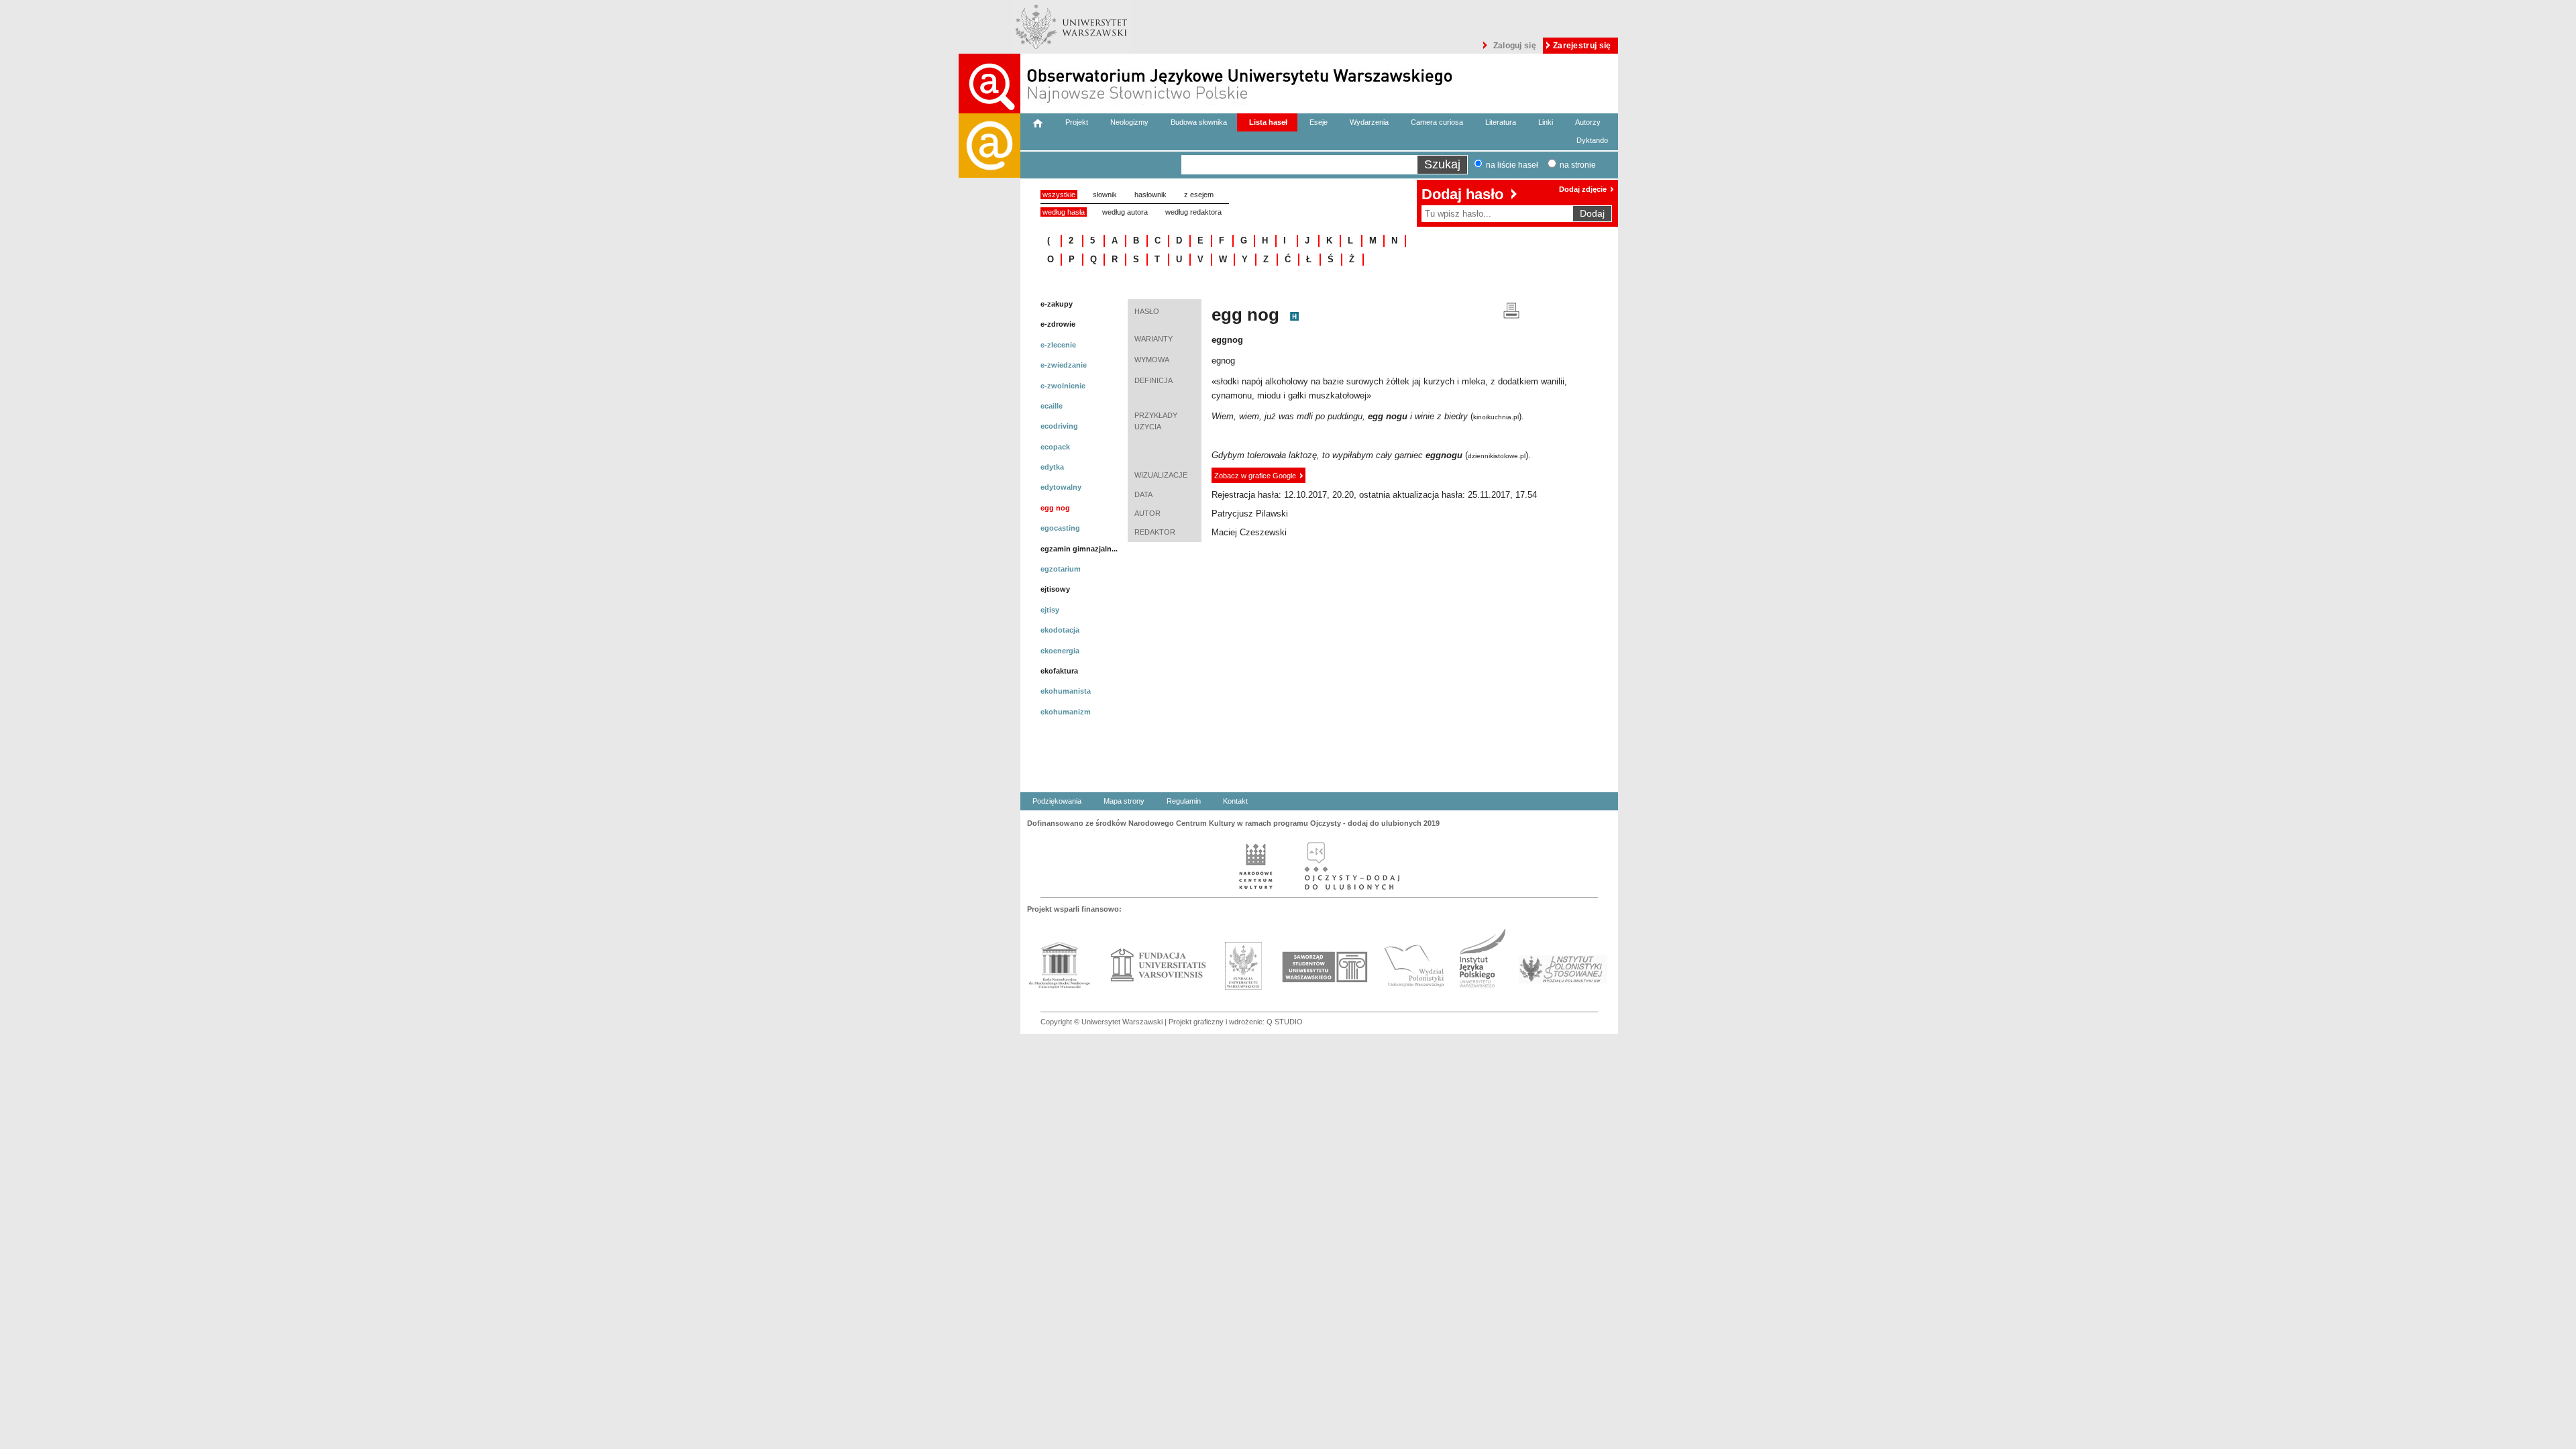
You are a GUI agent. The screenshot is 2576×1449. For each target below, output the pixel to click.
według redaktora (1193, 212)
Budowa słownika (1199, 122)
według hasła (1064, 212)
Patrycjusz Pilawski (1250, 514)
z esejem (1199, 195)
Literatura (1501, 122)
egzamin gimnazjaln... (1079, 549)
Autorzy (1588, 122)
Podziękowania (1057, 801)
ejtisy (1050, 610)
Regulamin (1184, 801)
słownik (1105, 195)
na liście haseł (1512, 165)
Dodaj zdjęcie (1583, 189)
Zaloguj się (1515, 46)
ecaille (1052, 406)
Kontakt (1235, 801)
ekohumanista (1066, 691)
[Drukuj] (1511, 310)
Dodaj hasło (1462, 194)
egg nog (1055, 508)
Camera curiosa (1437, 122)
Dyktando (1592, 140)
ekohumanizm (1066, 712)
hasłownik (1150, 195)
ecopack (1055, 447)
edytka (1052, 467)
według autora (1125, 212)
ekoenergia (1060, 651)
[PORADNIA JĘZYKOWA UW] (989, 574)
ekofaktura (1059, 671)
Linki (1546, 122)
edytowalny (1061, 487)
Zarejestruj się (1582, 46)
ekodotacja (1060, 630)
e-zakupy (1057, 304)
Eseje (1319, 122)
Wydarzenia (1369, 122)
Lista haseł (1268, 122)
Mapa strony (1124, 801)
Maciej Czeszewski (1249, 532)
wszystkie (1059, 195)
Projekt (1077, 122)
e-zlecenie (1058, 345)
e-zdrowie (1058, 324)
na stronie (1578, 165)
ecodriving (1059, 426)
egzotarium (1061, 569)
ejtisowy (1055, 589)
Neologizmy (1129, 122)
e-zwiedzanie (1064, 365)
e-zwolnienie (1063, 386)
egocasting (1060, 528)
